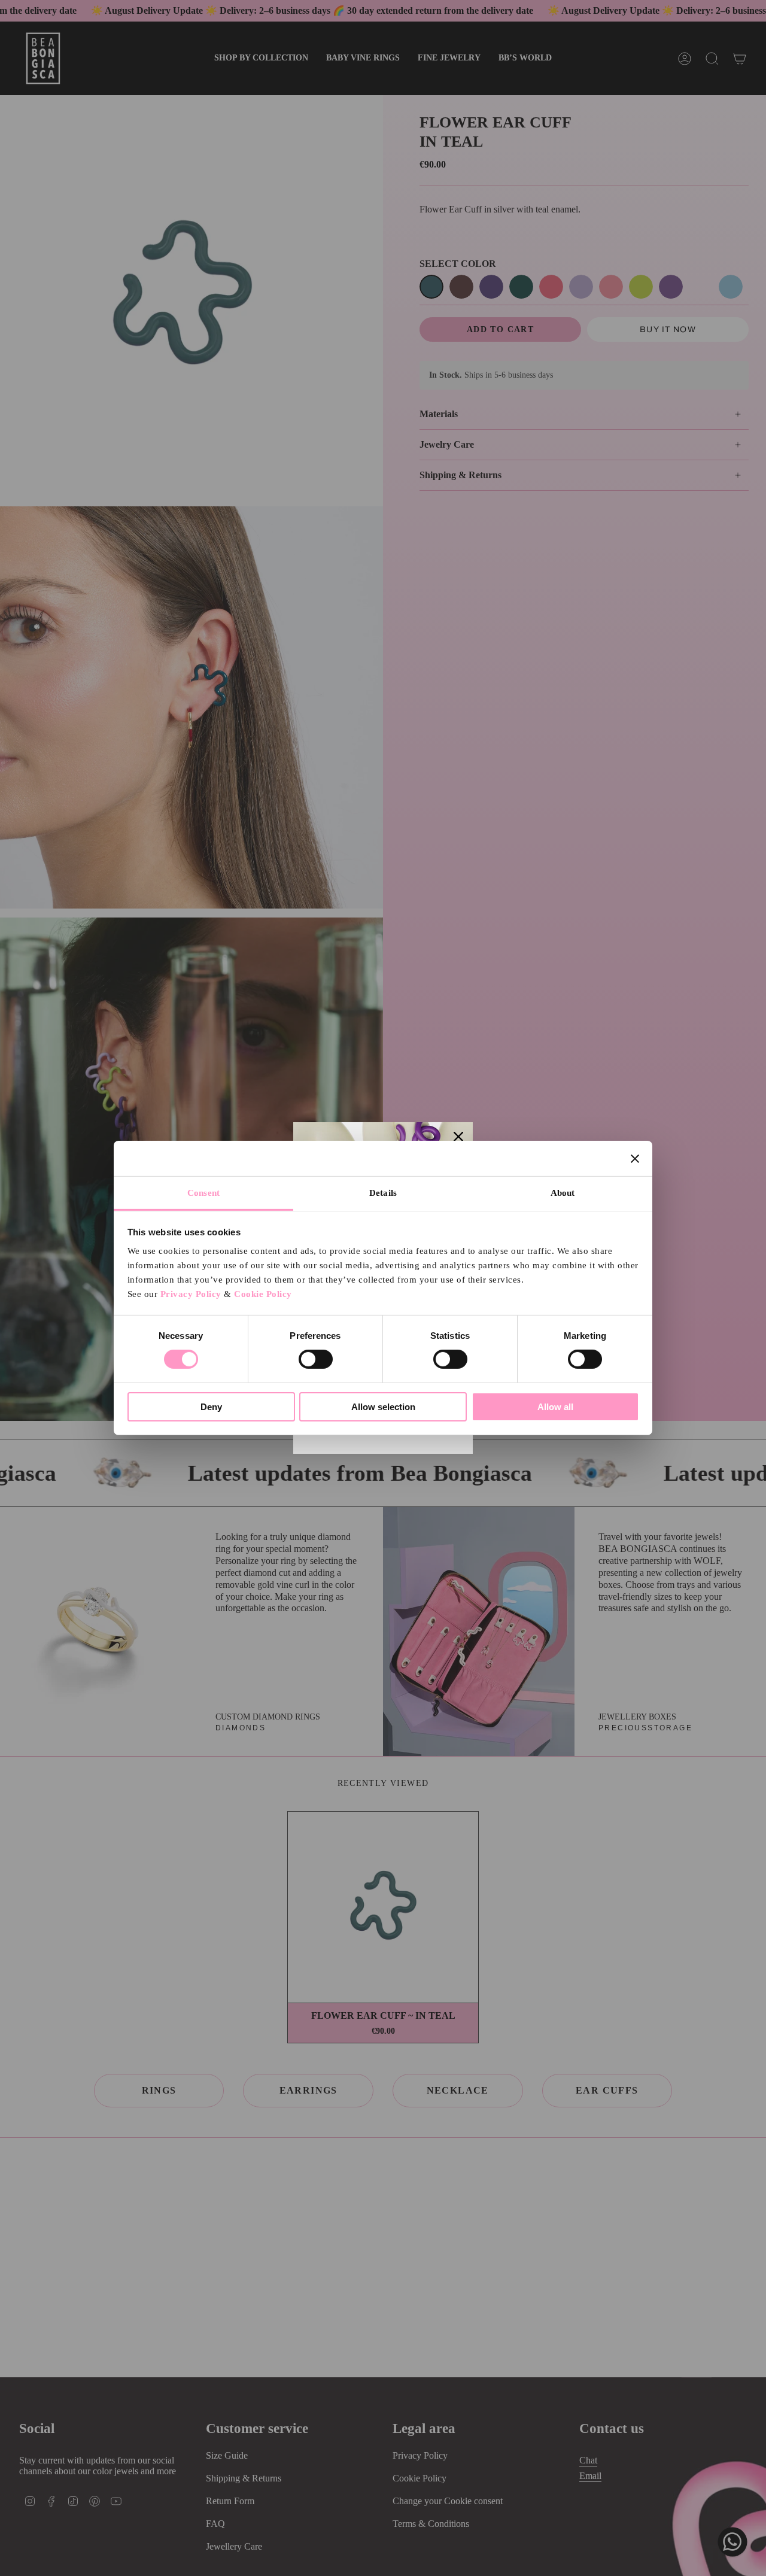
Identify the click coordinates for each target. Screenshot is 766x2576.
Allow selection (383, 1407)
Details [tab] (383, 1193)
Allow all (555, 1407)
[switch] (316, 1359)
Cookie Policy (263, 1294)
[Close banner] (635, 1158)
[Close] (458, 1137)
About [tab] (563, 1193)
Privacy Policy (191, 1294)
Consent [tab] (203, 1193)
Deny (211, 1407)
